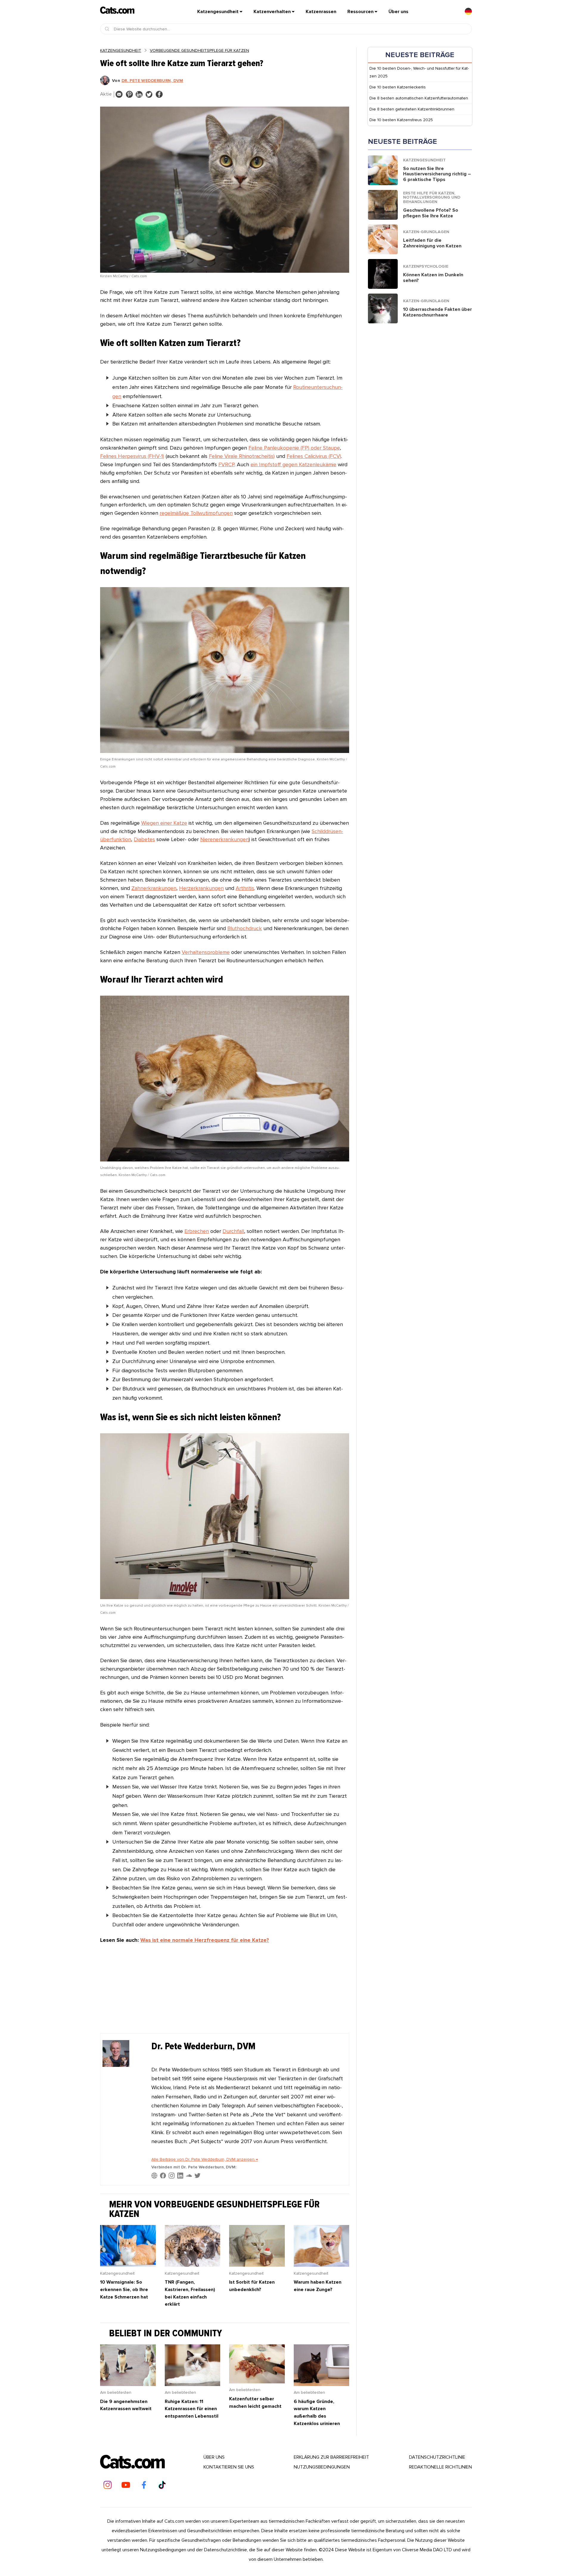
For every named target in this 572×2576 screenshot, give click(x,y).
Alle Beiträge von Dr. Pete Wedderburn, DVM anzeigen (205, 2159)
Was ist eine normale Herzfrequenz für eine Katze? (205, 1940)
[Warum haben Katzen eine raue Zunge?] (322, 2265)
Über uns (398, 12)
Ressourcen (360, 12)
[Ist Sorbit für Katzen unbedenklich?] (257, 2265)
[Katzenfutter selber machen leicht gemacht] (257, 2382)
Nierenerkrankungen (224, 839)
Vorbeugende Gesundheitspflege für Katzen (199, 50)
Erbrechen (197, 1231)
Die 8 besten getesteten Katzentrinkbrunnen (412, 109)
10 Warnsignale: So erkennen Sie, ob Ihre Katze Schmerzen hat (124, 2289)
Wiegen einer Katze (164, 823)
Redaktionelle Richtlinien (440, 2467)
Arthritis (245, 888)
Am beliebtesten (116, 2392)
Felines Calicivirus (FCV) (314, 456)
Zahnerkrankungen (154, 888)
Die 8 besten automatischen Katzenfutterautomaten (419, 98)
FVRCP (226, 464)
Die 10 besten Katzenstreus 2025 (401, 120)
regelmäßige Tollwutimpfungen (196, 513)
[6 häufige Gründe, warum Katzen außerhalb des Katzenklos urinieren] (322, 2384)
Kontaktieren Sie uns (229, 2467)
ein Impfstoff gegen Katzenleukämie (293, 464)
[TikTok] (162, 2485)
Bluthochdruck (245, 928)
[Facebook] (144, 2485)
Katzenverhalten (272, 12)
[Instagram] (108, 2485)
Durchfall (233, 1231)
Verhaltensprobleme (206, 952)
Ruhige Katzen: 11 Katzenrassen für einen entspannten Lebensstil (192, 2409)
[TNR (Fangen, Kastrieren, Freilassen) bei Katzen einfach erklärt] (193, 2265)
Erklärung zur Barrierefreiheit (331, 2457)
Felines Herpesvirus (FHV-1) (132, 456)
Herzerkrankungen (201, 888)
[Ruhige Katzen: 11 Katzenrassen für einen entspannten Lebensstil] (193, 2384)
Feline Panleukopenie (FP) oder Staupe (294, 448)
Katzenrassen (321, 12)
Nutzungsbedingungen (322, 2467)
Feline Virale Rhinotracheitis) (242, 456)
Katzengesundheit (218, 12)
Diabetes (144, 839)
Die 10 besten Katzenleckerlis (398, 87)
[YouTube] (126, 2485)
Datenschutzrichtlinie (437, 2457)
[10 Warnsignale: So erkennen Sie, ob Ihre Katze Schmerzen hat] (128, 2265)
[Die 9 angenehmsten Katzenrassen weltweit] (128, 2384)
